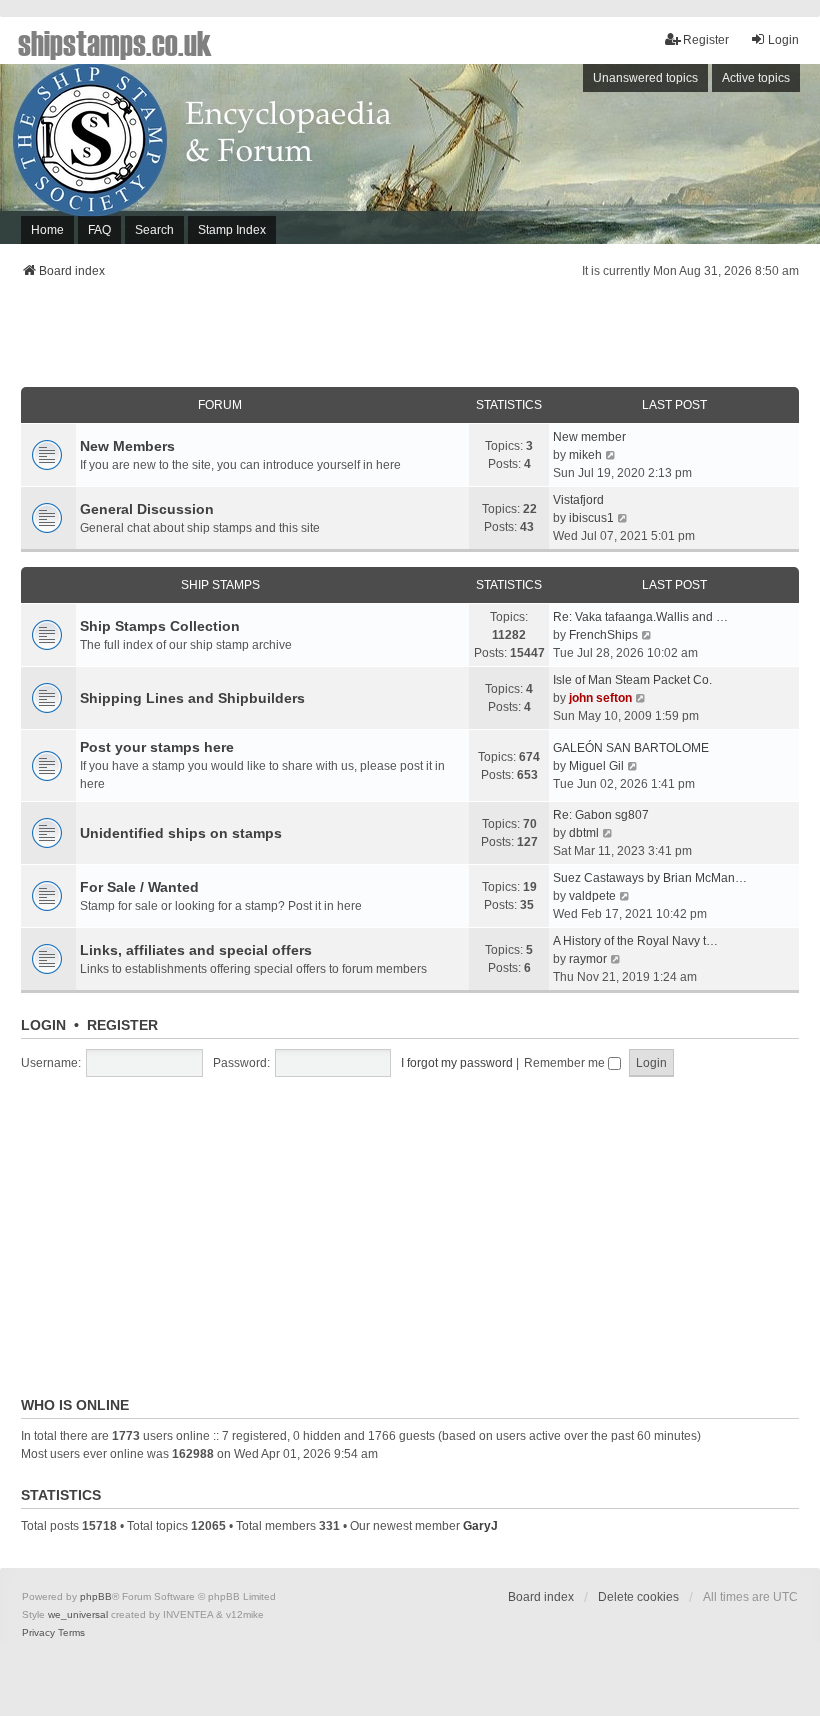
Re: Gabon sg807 (601, 815)
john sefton (600, 698)
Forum (220, 405)
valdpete (592, 896)
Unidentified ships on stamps (181, 833)
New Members (127, 446)
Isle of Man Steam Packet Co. (632, 680)
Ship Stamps (220, 585)
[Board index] (410, 154)
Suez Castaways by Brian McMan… (650, 878)
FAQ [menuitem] (99, 230)
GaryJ (480, 1526)
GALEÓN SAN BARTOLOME (631, 748)
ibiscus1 (591, 518)
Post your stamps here (157, 747)
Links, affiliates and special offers (196, 950)
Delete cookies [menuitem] (638, 1597)
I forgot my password (457, 1063)
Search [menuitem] (154, 230)
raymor (588, 959)
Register (122, 1025)
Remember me (566, 1063)
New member (589, 437)
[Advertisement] (410, 339)
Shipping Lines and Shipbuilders (192, 698)
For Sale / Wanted (139, 887)
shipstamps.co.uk (115, 42)
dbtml (584, 833)
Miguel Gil (596, 766)
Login (43, 1025)
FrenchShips (603, 635)
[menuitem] (38, 1633)
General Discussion (147, 509)
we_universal (78, 1614)
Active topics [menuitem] (756, 78)
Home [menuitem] (47, 230)
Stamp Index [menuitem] (232, 230)
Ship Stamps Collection (160, 626)
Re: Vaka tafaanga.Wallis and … (640, 617)
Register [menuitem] (706, 40)
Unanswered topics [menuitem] (645, 78)
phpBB (96, 1596)
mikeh (585, 455)
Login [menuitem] (783, 40)
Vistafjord (578, 500)
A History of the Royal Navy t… (635, 941)
